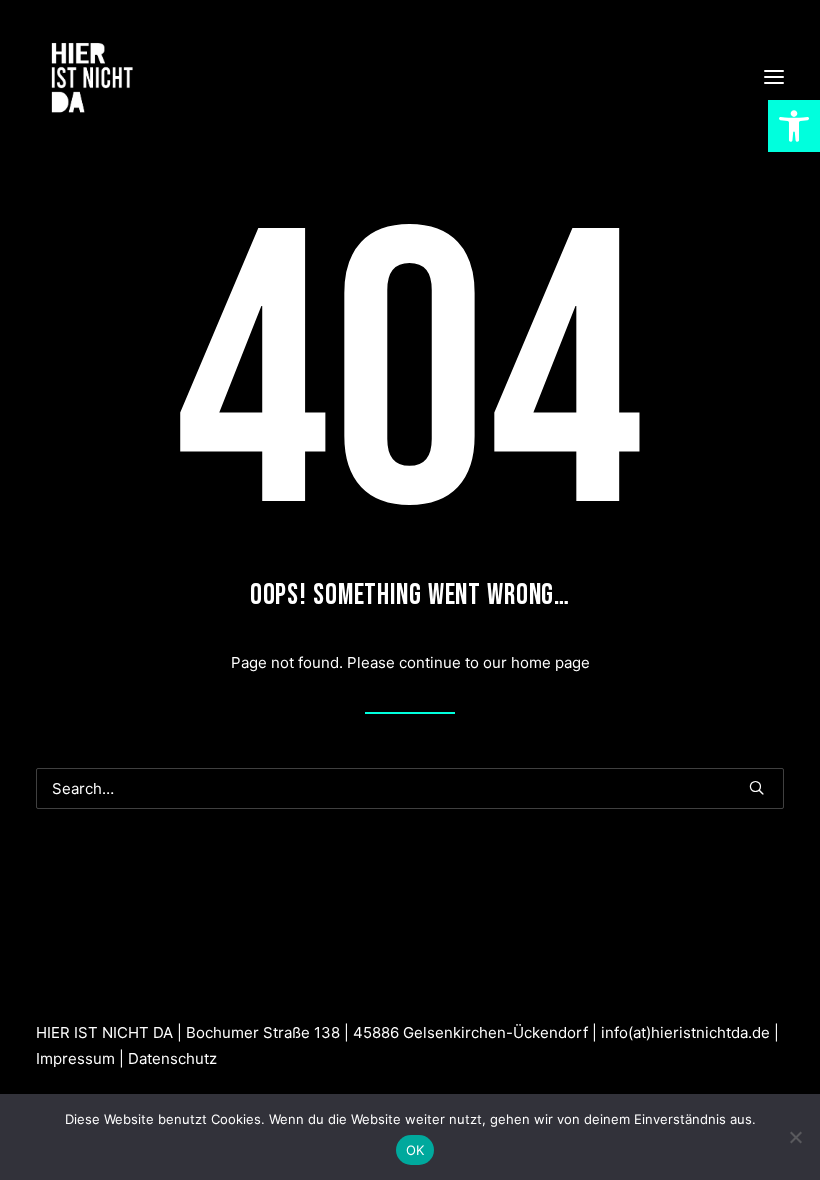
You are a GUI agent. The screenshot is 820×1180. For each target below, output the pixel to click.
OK (415, 1150)
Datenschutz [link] (172, 1058)
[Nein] (795, 1137)
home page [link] (550, 662)
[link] (794, 126)
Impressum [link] (75, 1058)
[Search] (410, 788)
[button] (774, 77)
